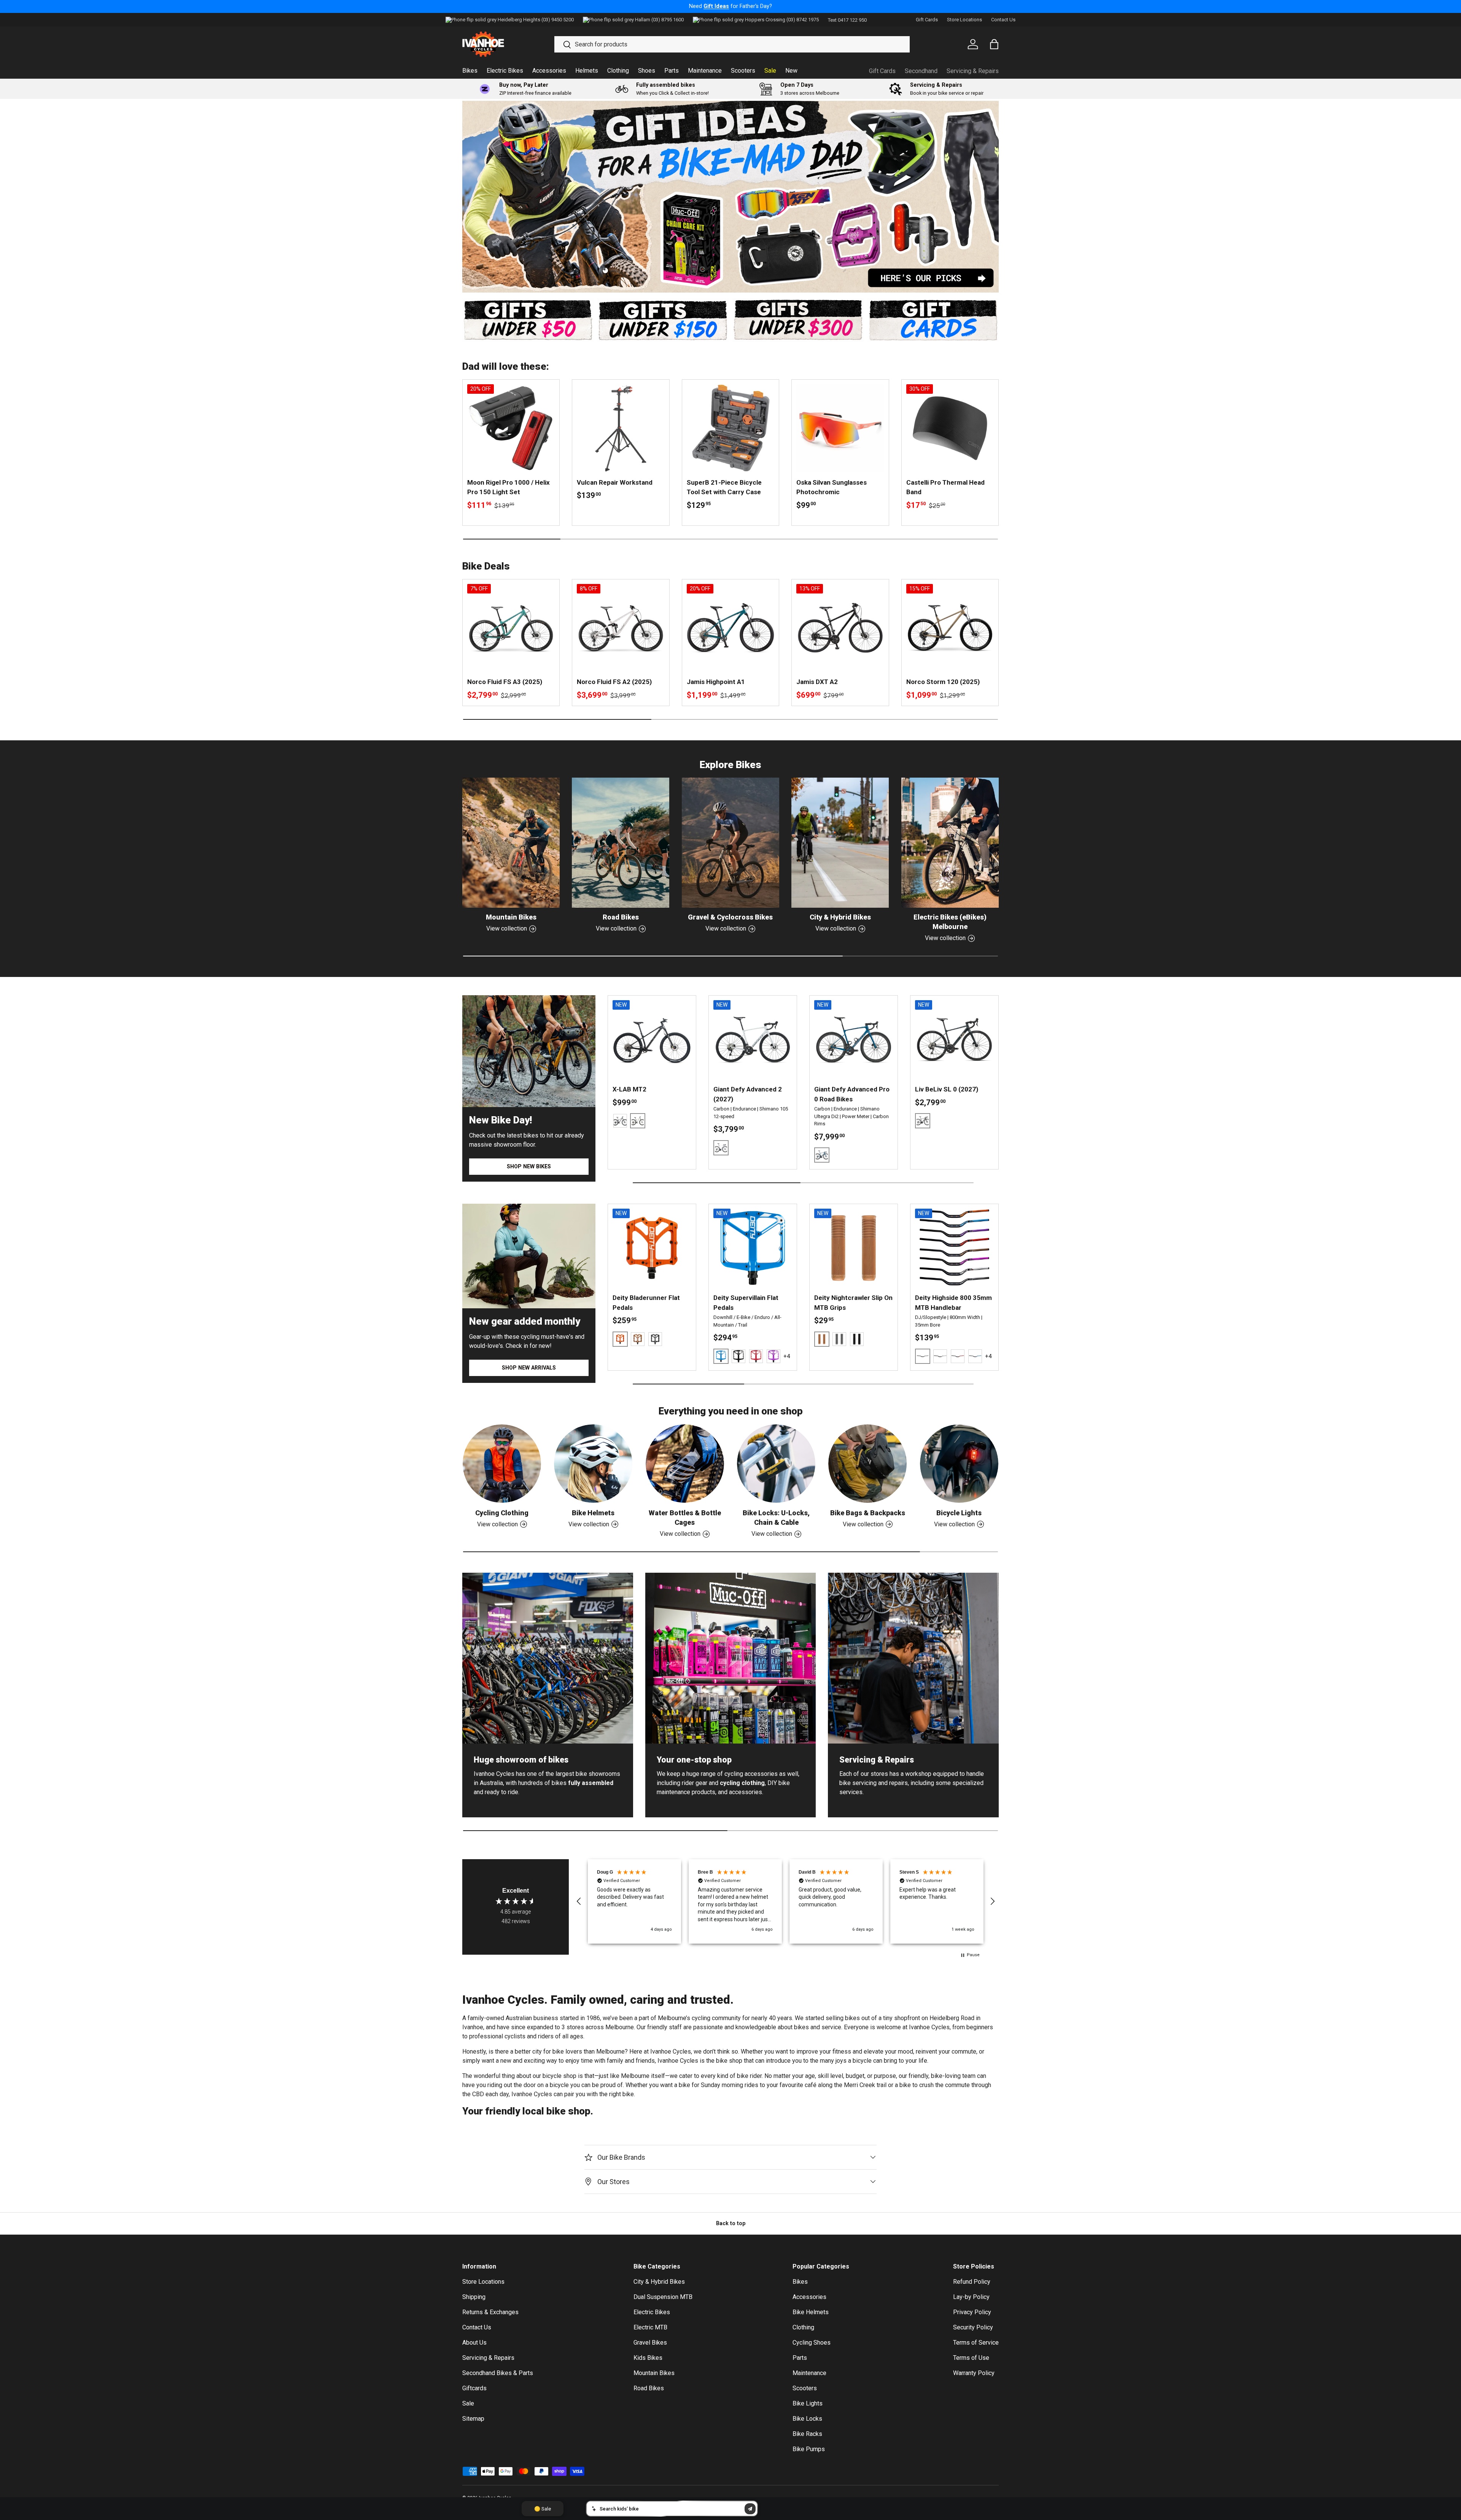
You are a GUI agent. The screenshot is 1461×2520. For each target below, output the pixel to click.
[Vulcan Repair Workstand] (621, 428)
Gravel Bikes (650, 2343)
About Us (474, 2343)
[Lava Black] (620, 1121)
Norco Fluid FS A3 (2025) (505, 682)
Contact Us (1003, 20)
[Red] (756, 1356)
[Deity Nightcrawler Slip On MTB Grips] (854, 1248)
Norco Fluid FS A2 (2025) (614, 682)
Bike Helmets (593, 1513)
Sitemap (473, 2419)
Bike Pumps (809, 2449)
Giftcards (474, 2388)
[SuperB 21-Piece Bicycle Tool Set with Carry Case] (730, 428)
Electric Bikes (505, 71)
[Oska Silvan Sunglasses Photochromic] (840, 428)
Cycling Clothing (502, 1513)
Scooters (743, 71)
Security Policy (973, 2327)
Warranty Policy (974, 2373)
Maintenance (705, 71)
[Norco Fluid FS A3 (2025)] (511, 628)
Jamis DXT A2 (817, 682)
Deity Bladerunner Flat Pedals (646, 1303)
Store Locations (964, 20)
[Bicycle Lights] (959, 1464)
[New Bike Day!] (529, 1051)
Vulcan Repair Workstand (615, 482)
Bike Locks (807, 2419)
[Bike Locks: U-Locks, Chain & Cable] (776, 1464)
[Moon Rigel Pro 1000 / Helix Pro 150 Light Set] (511, 428)
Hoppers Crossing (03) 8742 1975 (782, 20)
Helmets (587, 71)
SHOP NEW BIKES (529, 1166)
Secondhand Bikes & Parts (498, 2373)
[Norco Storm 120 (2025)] (950, 628)
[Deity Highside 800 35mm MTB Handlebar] (954, 1248)
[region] (786, 1901)
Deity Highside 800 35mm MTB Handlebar (953, 1303)
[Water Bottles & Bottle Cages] (685, 1464)
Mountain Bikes (511, 917)
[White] (940, 1356)
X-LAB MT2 (629, 1089)
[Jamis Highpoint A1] (730, 628)
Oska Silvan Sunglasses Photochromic (832, 487)
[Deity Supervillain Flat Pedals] (753, 1248)
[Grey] (839, 1339)
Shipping (474, 2297)
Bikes (470, 71)
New (791, 71)
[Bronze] (638, 1339)
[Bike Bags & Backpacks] (867, 1464)
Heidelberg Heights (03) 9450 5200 (536, 20)
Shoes (647, 71)
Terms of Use (971, 2358)
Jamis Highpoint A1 (716, 682)
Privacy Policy (972, 2312)
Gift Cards (927, 20)
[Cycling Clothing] (502, 1464)
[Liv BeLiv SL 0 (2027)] (954, 1040)
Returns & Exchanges (490, 2312)
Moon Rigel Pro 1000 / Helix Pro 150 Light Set (508, 487)
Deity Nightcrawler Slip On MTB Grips (853, 1303)
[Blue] (975, 1356)
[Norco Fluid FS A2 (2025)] (621, 628)
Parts (672, 71)
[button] (579, 1901)
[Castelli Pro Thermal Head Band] (950, 428)
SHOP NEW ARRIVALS (529, 1368)
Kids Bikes (648, 2358)
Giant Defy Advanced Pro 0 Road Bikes (852, 1094)
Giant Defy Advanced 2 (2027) (748, 1094)
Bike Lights (808, 2403)
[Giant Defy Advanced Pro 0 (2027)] (854, 1040)
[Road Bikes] (621, 843)
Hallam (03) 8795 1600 (659, 20)
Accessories (549, 71)
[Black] (655, 1339)
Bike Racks (807, 2434)
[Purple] (773, 1356)
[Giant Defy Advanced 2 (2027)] (753, 1040)
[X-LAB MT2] (652, 1040)
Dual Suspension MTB (663, 2297)
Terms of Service (976, 2343)
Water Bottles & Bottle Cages (685, 1518)
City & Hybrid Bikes (840, 917)
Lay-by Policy (971, 2297)
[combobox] (732, 44)
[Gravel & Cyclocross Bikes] (730, 843)
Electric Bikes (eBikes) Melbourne (950, 922)
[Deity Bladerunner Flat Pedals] (652, 1248)
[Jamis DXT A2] (840, 628)
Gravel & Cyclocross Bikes (730, 917)
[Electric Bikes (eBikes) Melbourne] (950, 843)
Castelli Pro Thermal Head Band (945, 487)
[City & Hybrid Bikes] (840, 843)
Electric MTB (650, 2327)
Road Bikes (621, 917)
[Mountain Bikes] (511, 843)
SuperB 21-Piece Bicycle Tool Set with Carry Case (724, 487)
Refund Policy (972, 2282)
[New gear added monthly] (529, 1256)
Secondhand (921, 71)
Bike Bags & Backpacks (868, 1513)
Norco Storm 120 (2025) (943, 682)
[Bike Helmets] (593, 1464)
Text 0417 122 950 (847, 20)
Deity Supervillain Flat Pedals (746, 1303)
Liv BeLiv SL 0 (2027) (947, 1089)
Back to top (731, 2223)
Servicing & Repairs (973, 71)
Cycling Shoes (812, 2343)
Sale (770, 71)
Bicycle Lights (959, 1513)
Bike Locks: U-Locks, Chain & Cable (776, 1518)
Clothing (618, 71)
